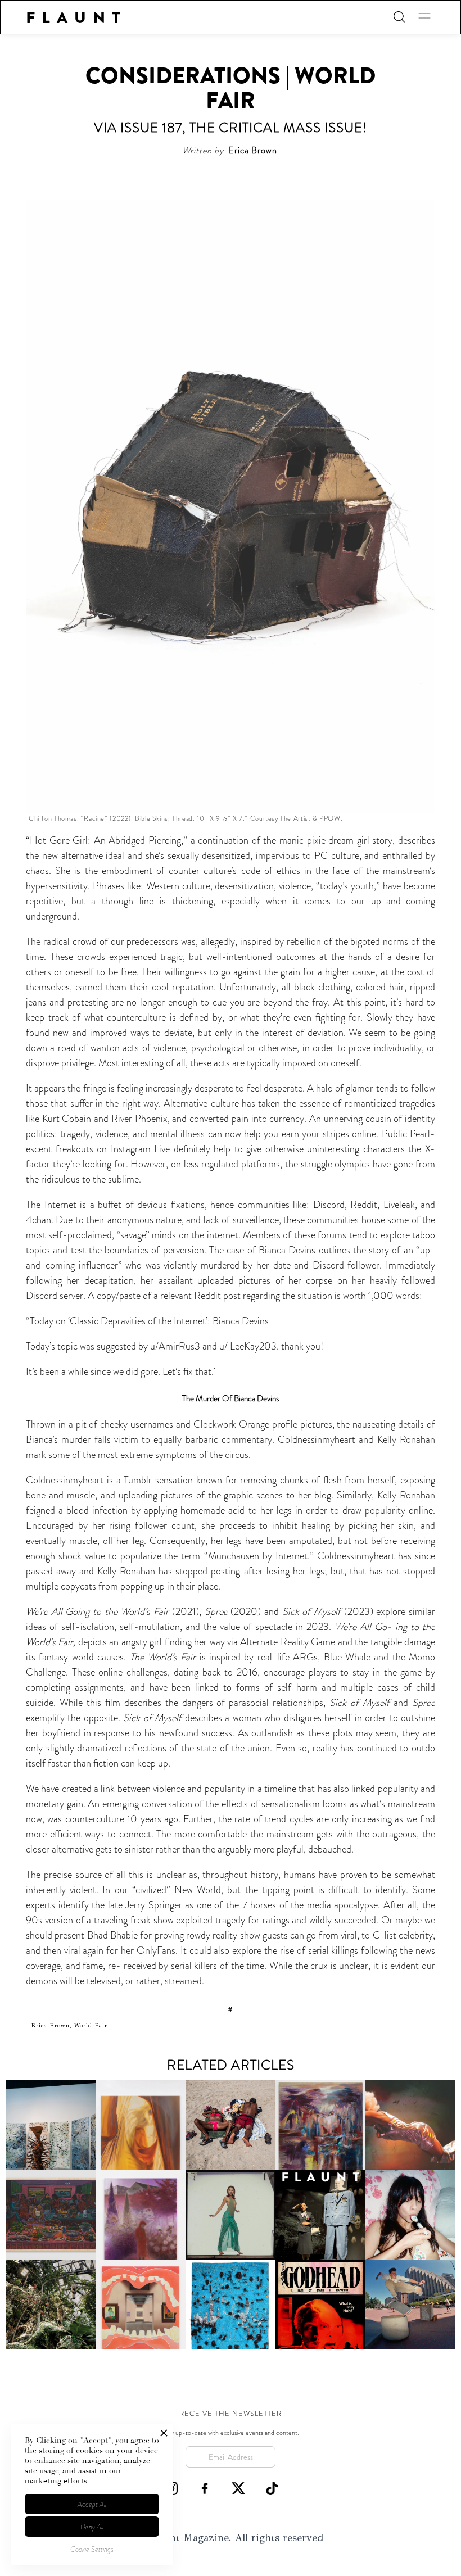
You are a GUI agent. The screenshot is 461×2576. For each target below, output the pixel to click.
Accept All (92, 2504)
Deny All (92, 2527)
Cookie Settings (92, 2549)
